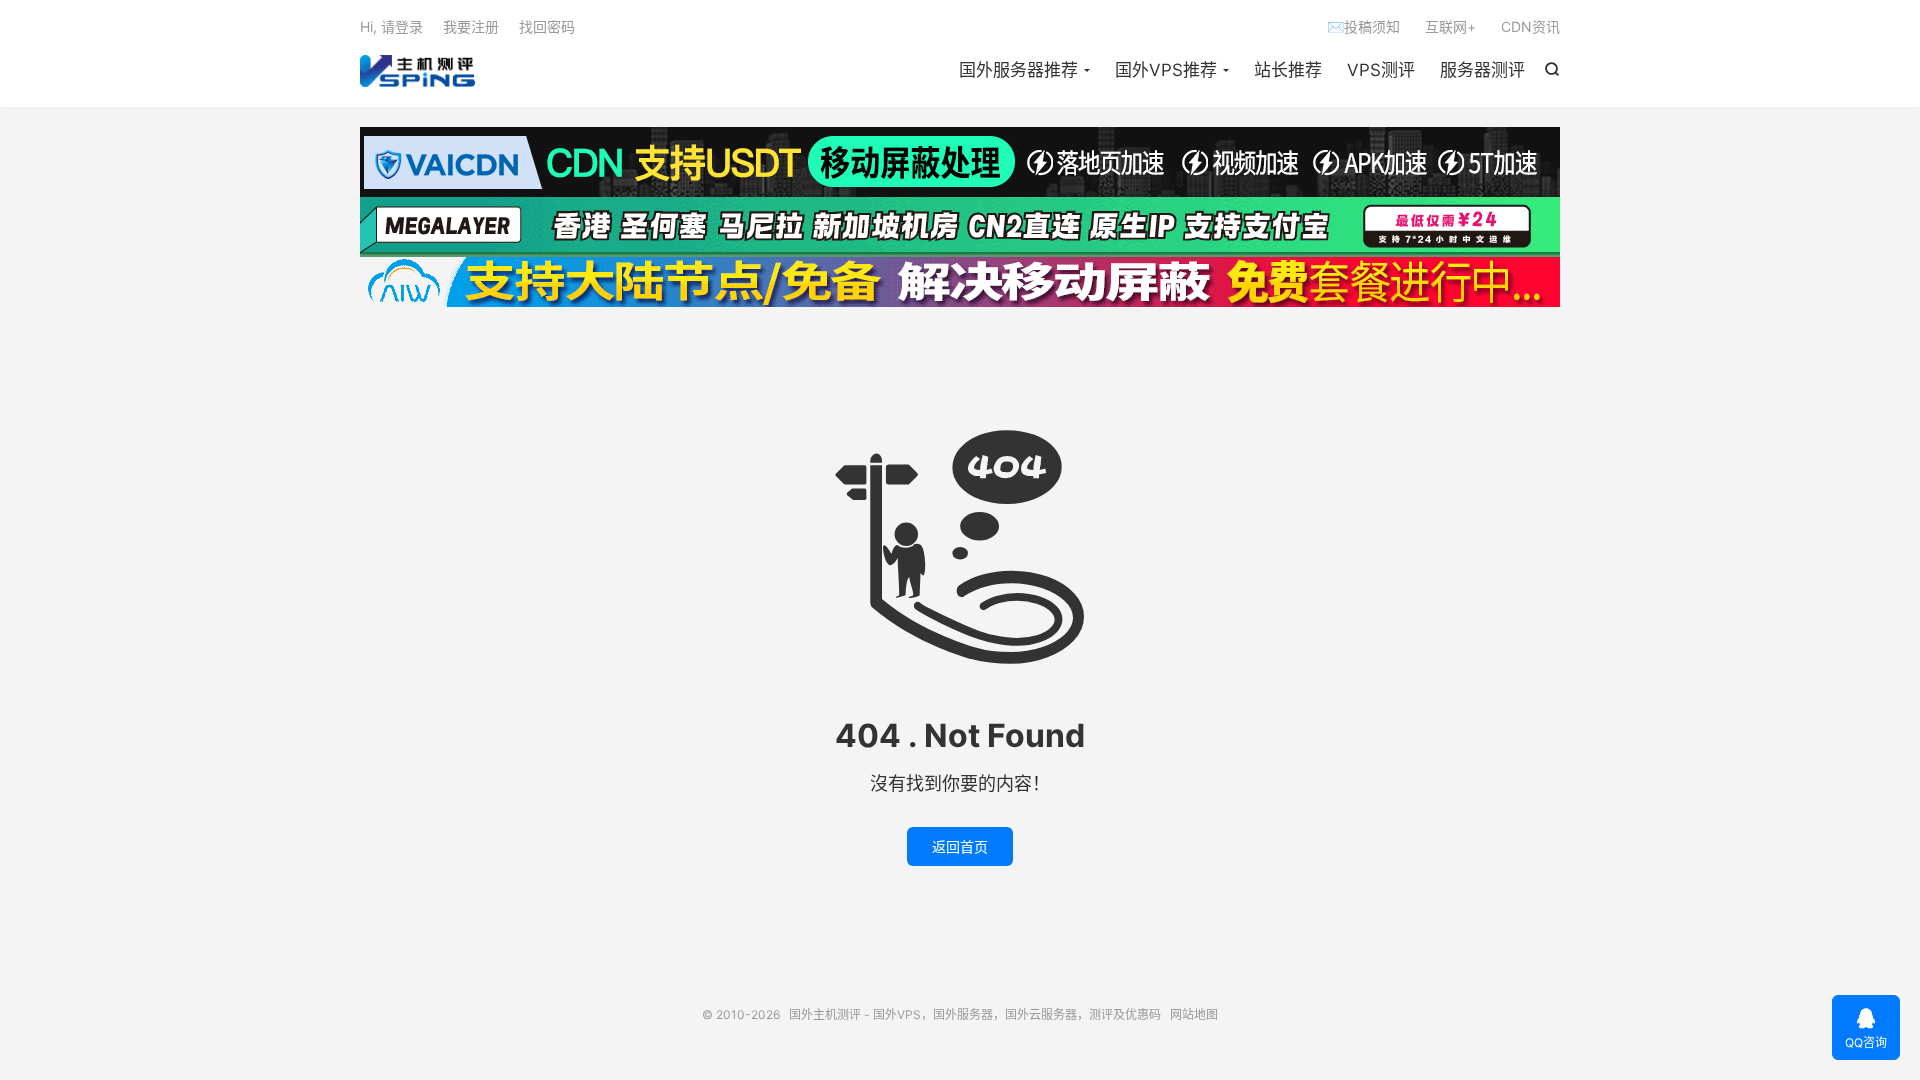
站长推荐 (1288, 70)
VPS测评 (1381, 70)
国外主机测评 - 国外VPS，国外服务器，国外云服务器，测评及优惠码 (417, 71)
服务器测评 (1482, 70)
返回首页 (960, 846)
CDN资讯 (1530, 26)
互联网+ (1450, 26)
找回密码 (547, 26)
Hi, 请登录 (391, 26)
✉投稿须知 (1363, 26)
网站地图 (1194, 1014)
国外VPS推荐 (1166, 70)
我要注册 (471, 26)
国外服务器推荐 (1018, 70)
